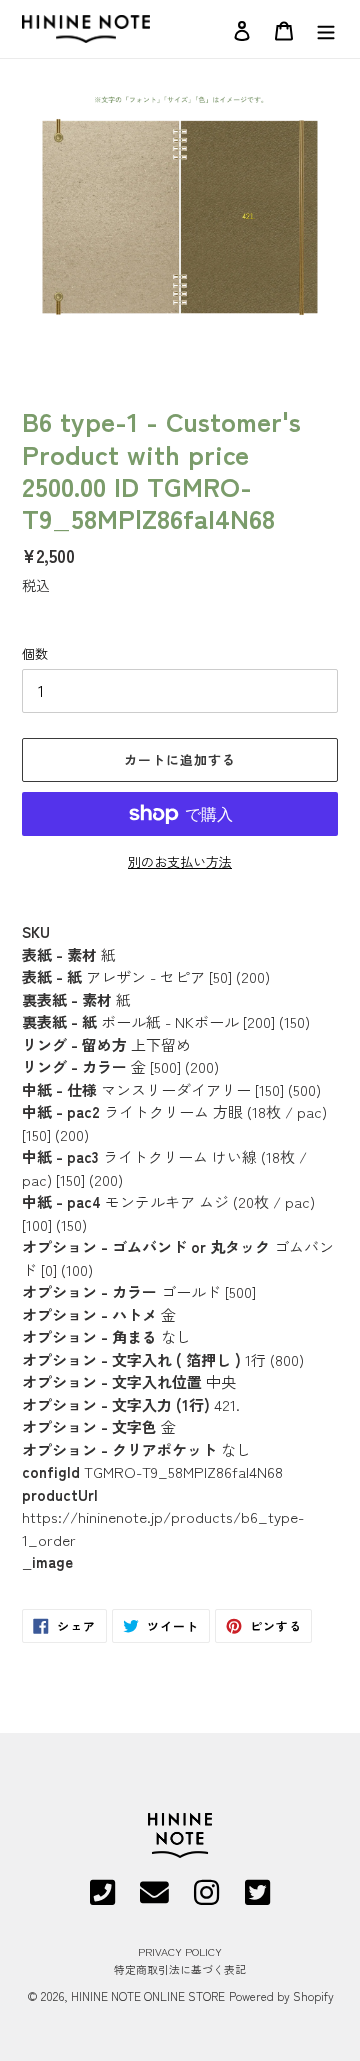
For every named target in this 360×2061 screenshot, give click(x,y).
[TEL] (102, 1900)
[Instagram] (206, 1900)
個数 (35, 653)
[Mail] (154, 1900)
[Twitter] (257, 1900)
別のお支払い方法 (180, 861)
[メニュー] (326, 28)
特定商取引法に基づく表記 (180, 1969)
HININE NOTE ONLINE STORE (148, 1995)
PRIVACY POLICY (180, 1951)
